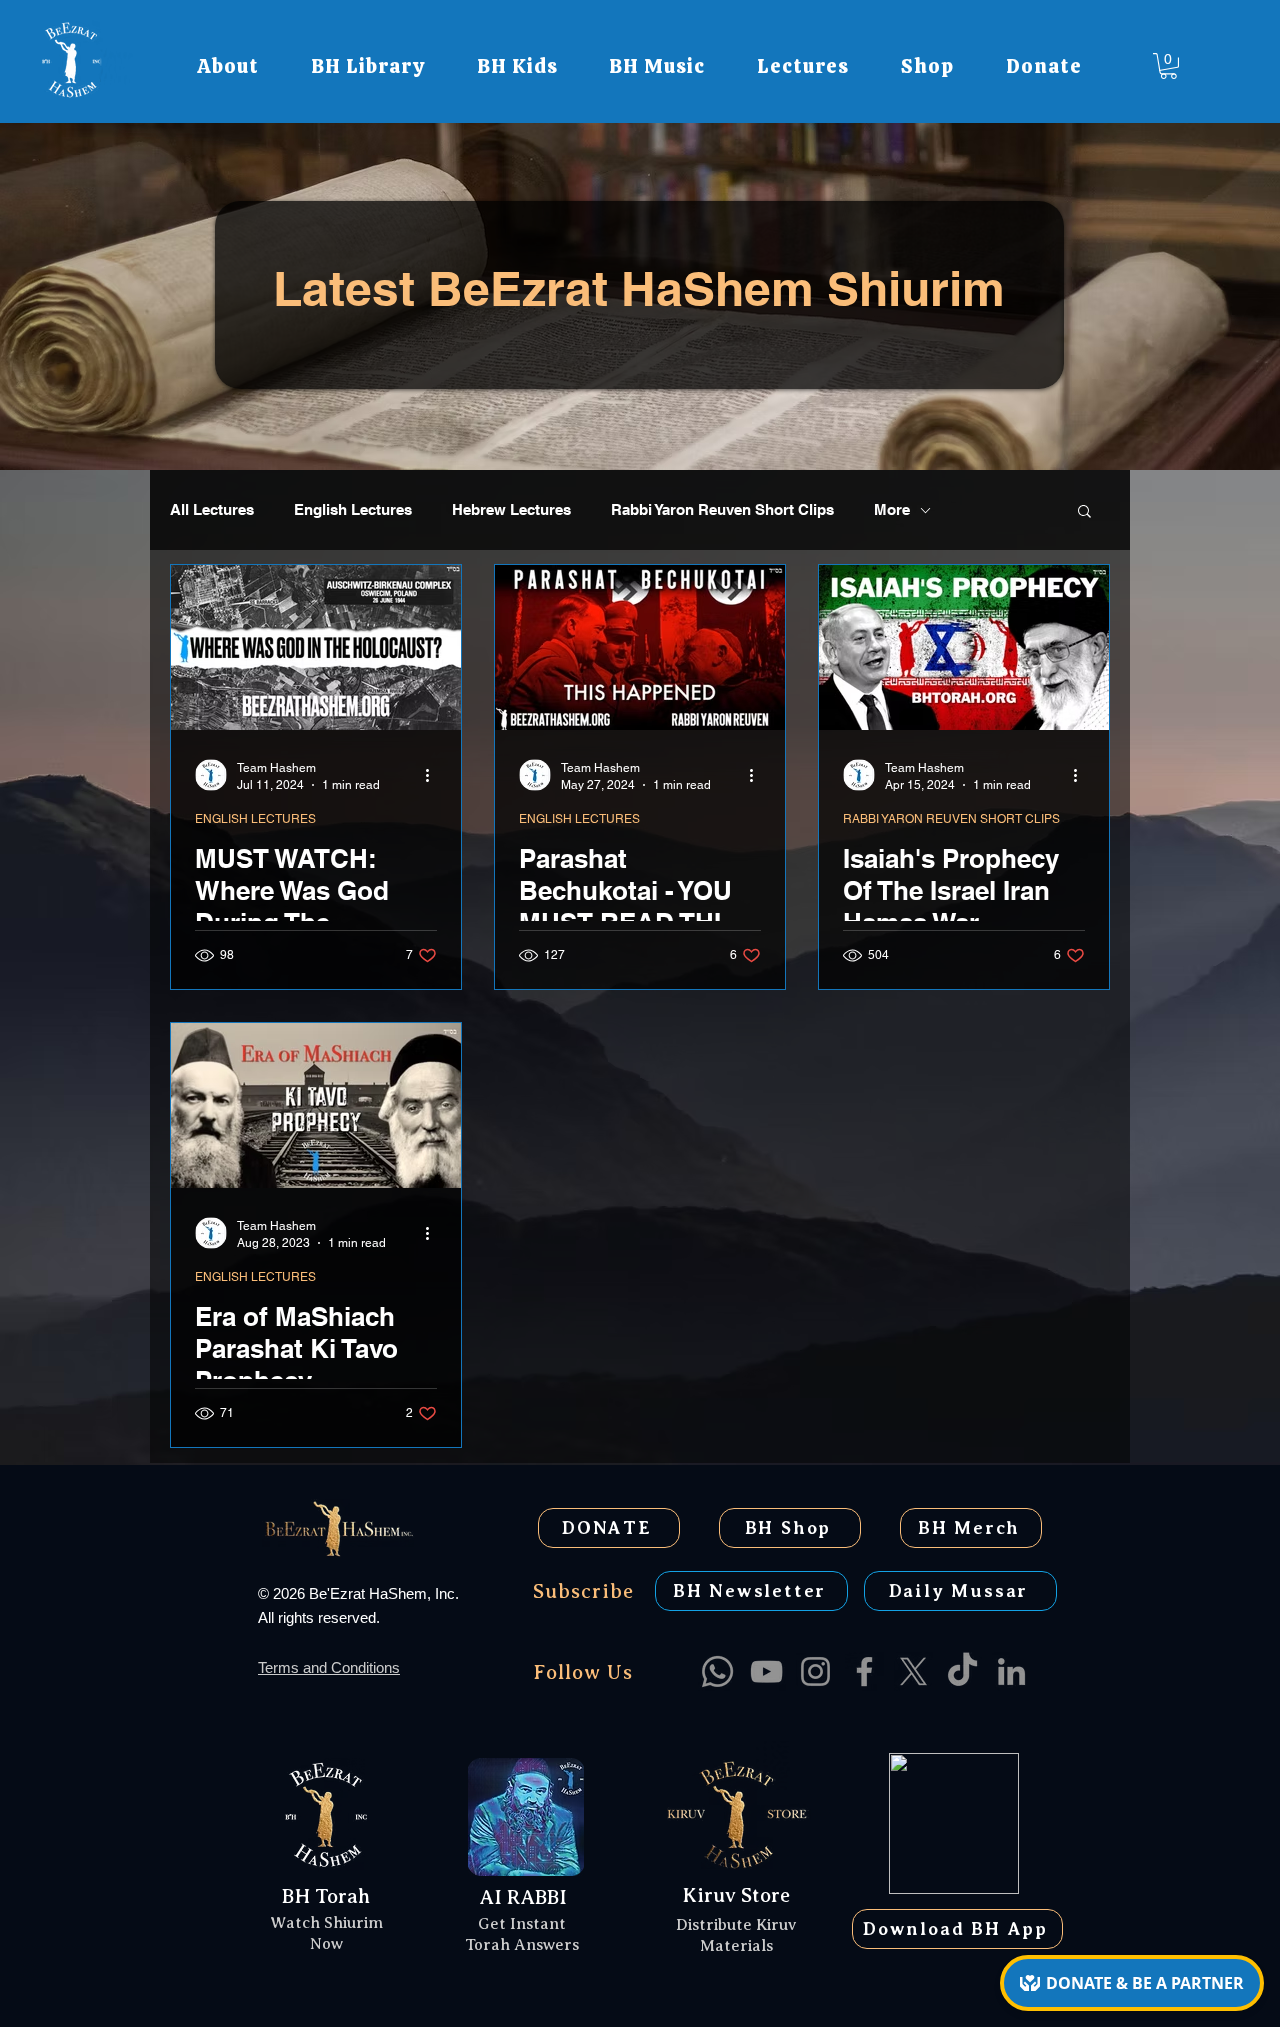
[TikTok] (962, 1671)
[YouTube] (766, 1671)
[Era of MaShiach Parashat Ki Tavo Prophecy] (316, 1105)
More (892, 509)
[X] (913, 1671)
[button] (228, 66)
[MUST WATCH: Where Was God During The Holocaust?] (316, 647)
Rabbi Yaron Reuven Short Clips (722, 509)
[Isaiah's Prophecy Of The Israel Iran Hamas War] (964, 647)
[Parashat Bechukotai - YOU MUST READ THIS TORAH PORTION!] (640, 647)
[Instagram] (815, 1671)
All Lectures (212, 509)
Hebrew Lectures (511, 509)
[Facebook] (864, 1671)
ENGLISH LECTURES (255, 819)
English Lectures (353, 509)
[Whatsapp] (717, 1671)
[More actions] (434, 775)
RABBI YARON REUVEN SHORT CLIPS (951, 819)
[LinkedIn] (1011, 1671)
